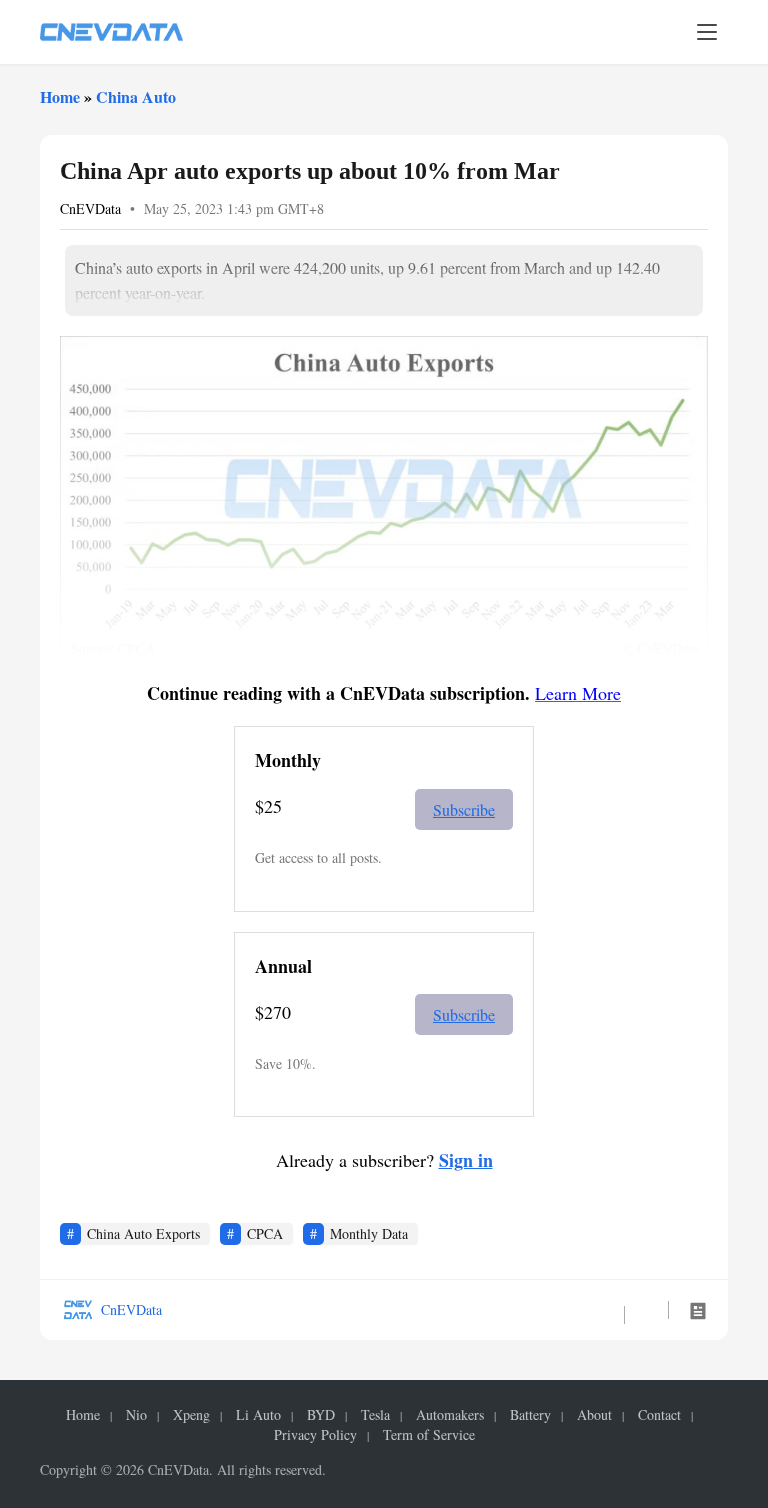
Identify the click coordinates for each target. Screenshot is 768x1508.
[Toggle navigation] (707, 32)
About (594, 1415)
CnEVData (90, 208)
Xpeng (191, 1415)
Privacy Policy (315, 1435)
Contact (659, 1415)
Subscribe (464, 809)
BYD (321, 1415)
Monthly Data (369, 1233)
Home (60, 96)
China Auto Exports (143, 1233)
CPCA (265, 1233)
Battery (530, 1415)
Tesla (375, 1415)
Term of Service (429, 1435)
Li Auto (258, 1415)
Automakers (450, 1415)
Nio (136, 1415)
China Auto (136, 96)
